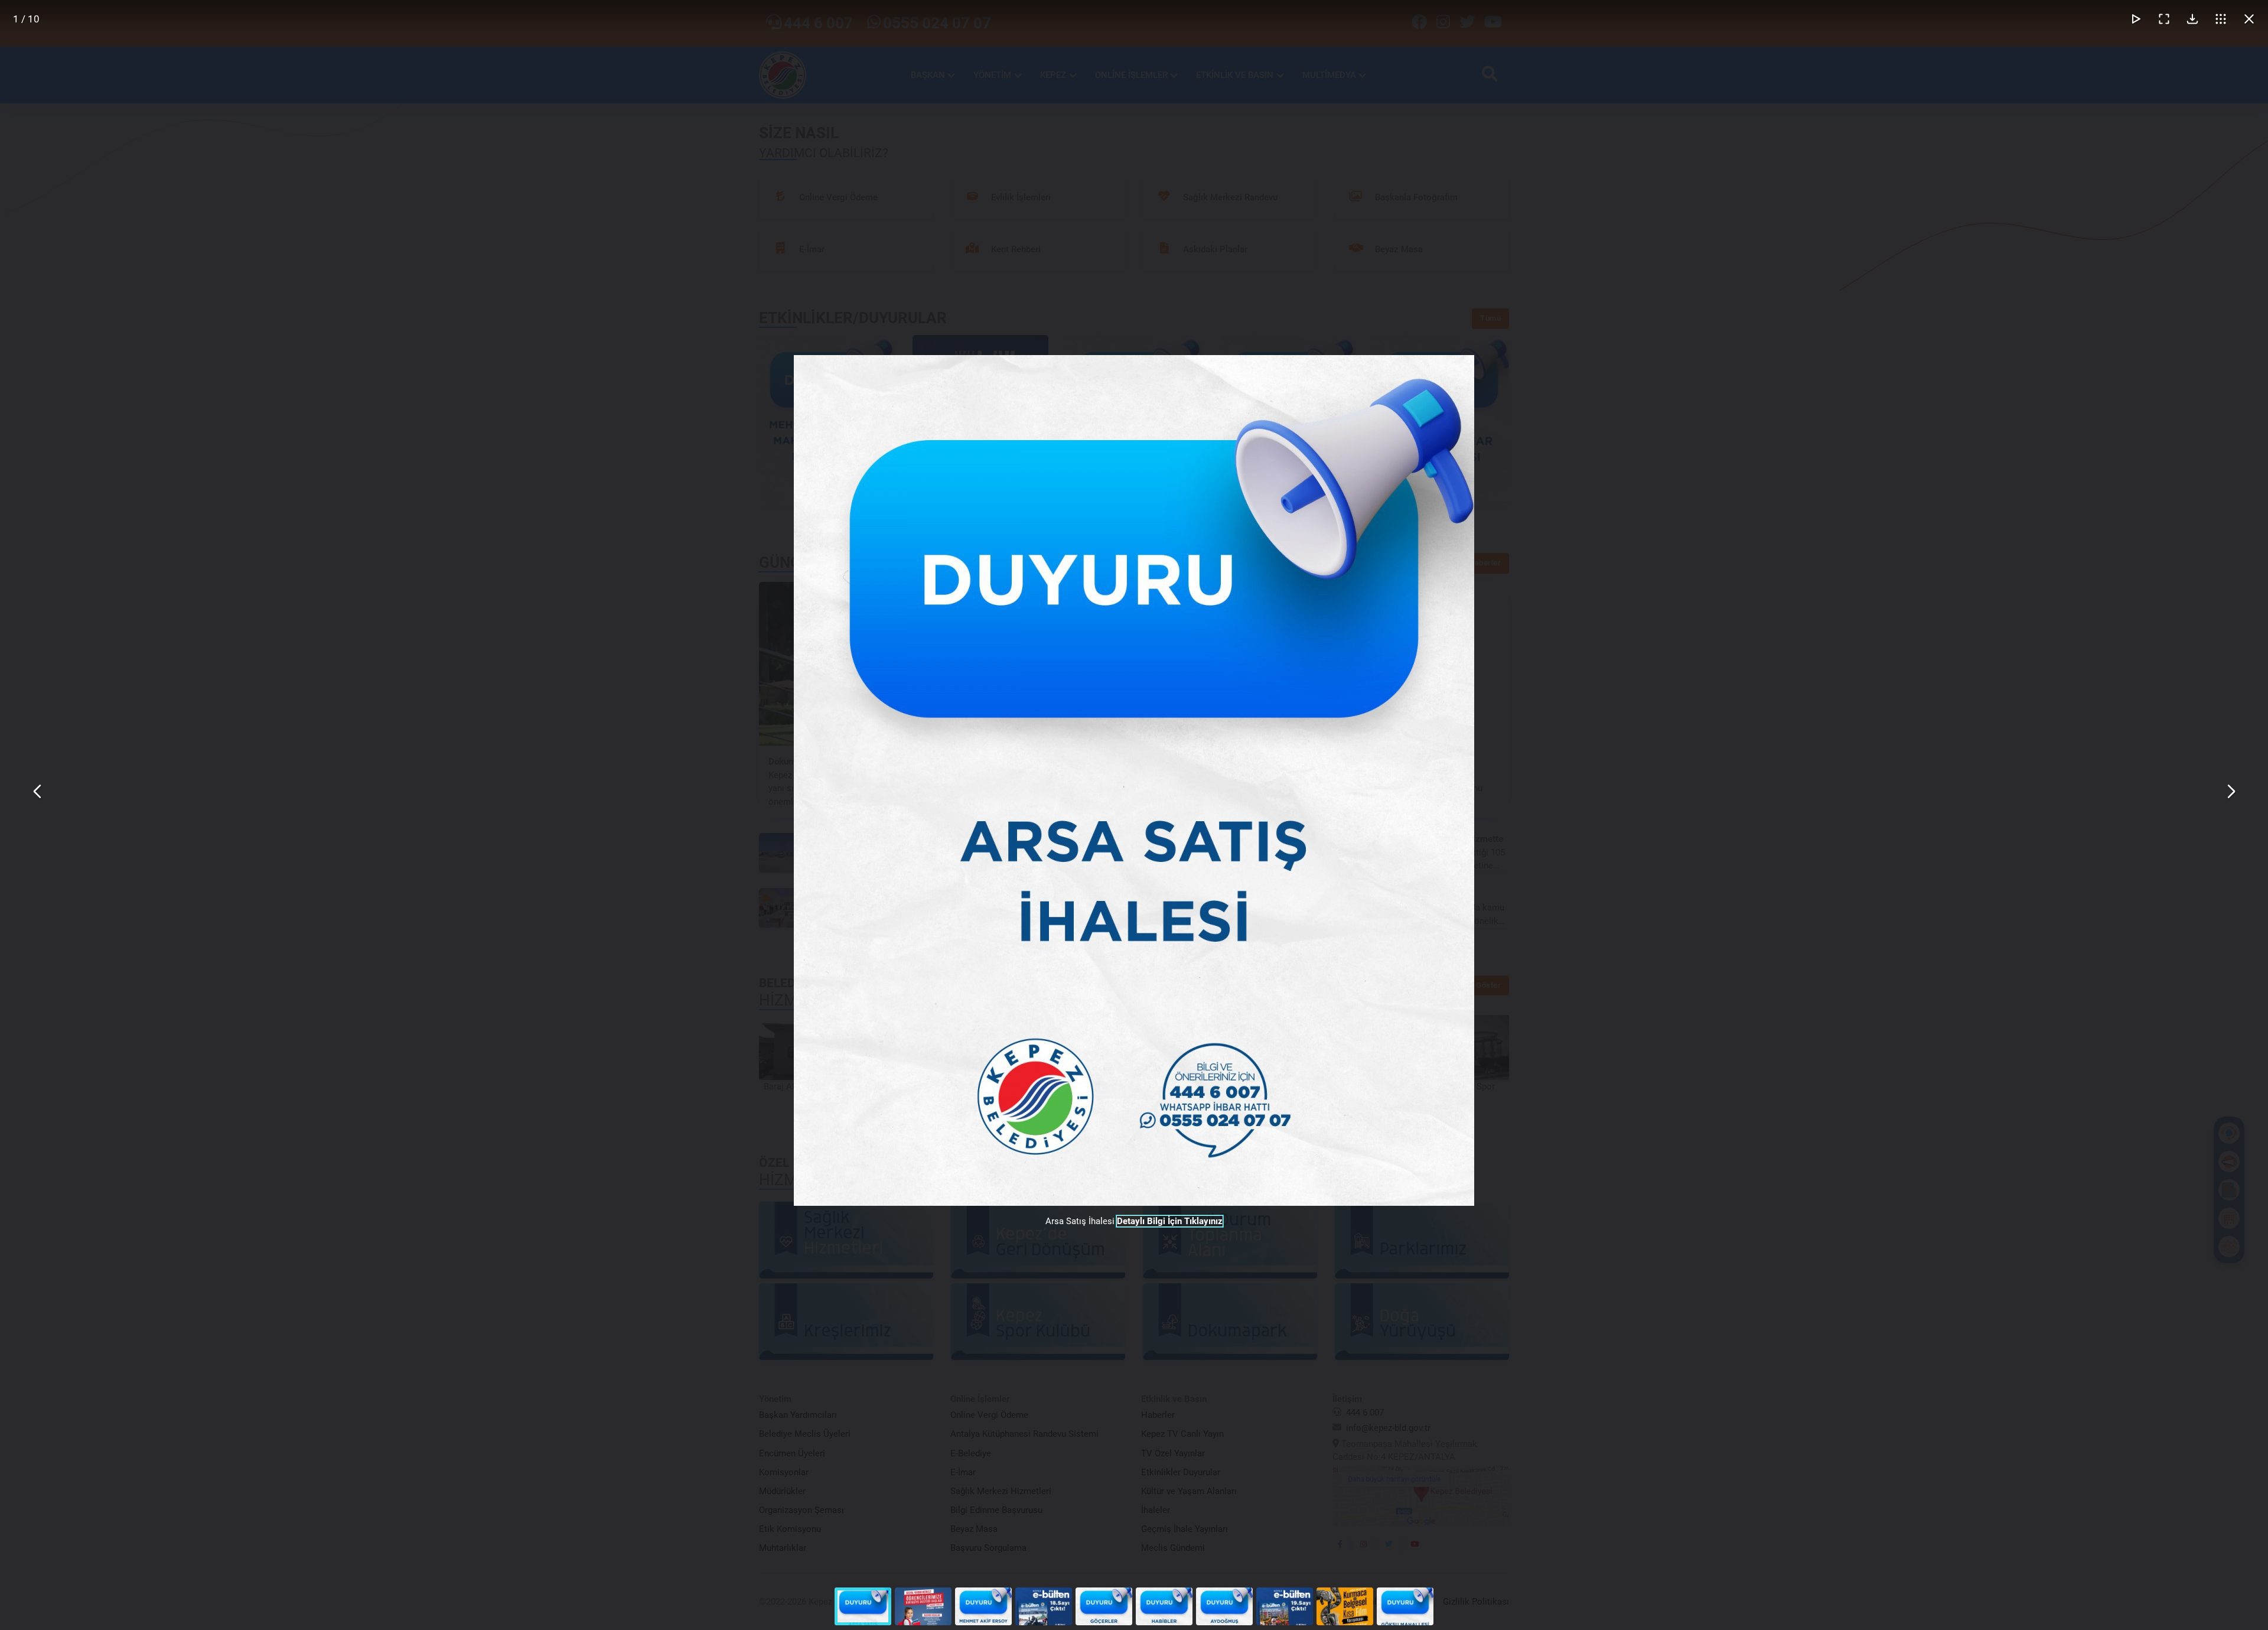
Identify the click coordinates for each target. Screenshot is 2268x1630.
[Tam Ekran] (2164, 19)
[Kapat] (2249, 19)
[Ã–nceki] (38, 792)
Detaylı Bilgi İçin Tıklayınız (1170, 1221)
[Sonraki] (2230, 792)
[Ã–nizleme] (2221, 19)
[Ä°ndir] (2192, 19)
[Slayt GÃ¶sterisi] (2136, 19)
